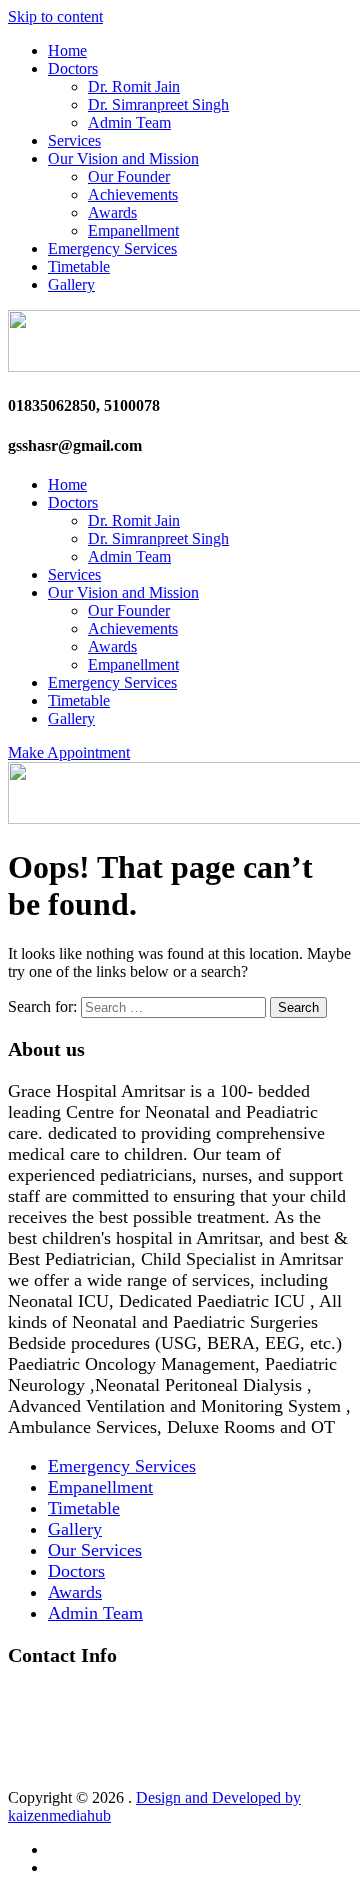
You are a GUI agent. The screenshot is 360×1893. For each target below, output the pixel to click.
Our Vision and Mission (123, 158)
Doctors (73, 68)
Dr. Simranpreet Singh (158, 104)
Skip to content (55, 16)
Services (74, 140)
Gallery (71, 284)
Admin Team (129, 122)
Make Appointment (69, 752)
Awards (112, 212)
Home (67, 50)
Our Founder (129, 176)
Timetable (79, 266)
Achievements (133, 194)
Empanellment (133, 230)
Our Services (95, 1550)
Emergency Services (112, 248)
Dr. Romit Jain (134, 86)
